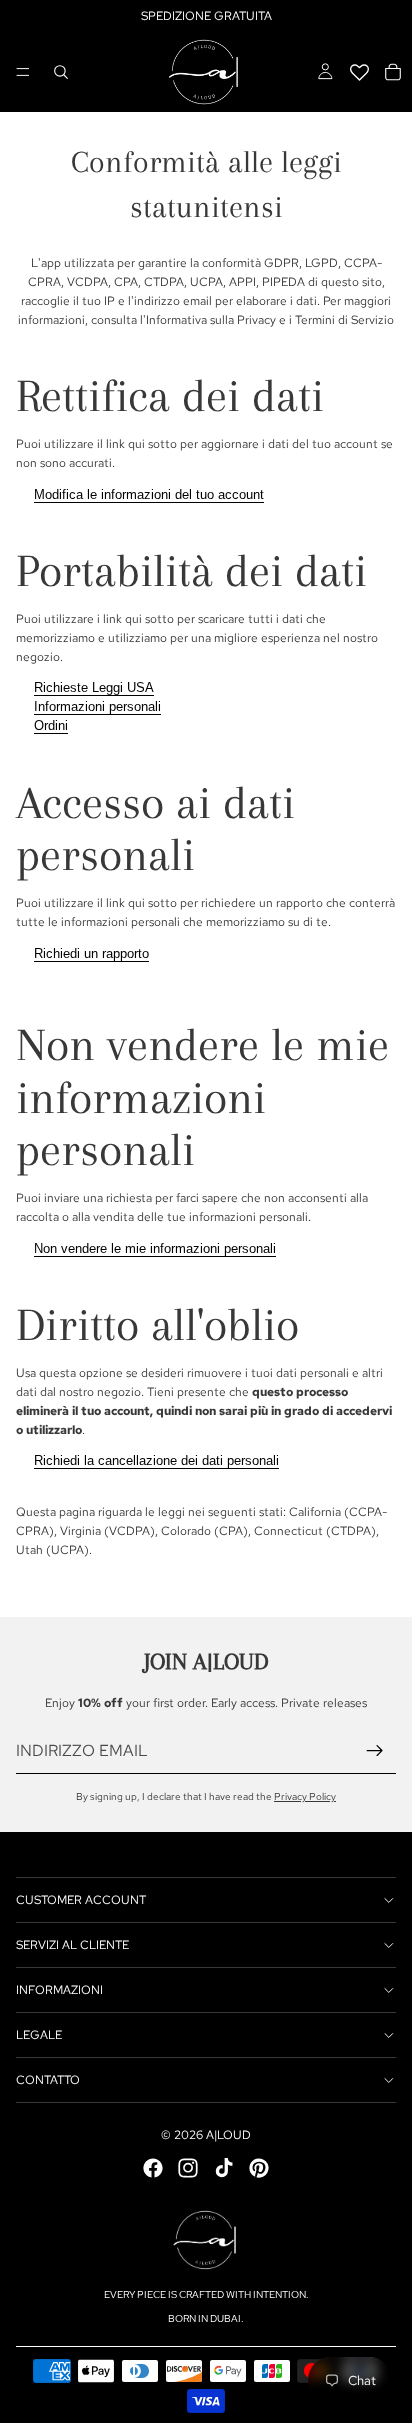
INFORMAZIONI (59, 1990)
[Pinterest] (259, 2168)
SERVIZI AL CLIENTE (72, 1945)
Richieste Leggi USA (94, 687)
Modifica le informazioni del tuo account (149, 494)
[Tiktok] (224, 2168)
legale (39, 2035)
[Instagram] (188, 2168)
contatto (48, 2080)
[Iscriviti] (375, 1751)
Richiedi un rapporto (91, 953)
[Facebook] (153, 2168)
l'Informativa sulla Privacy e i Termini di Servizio (267, 320)
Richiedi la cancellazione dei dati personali (156, 1460)
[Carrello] (393, 72)
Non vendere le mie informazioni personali (155, 1248)
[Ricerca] (61, 72)
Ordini (51, 725)
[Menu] (23, 72)
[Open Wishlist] (359, 72)
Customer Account (81, 1900)
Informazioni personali (97, 706)
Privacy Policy (305, 1796)
